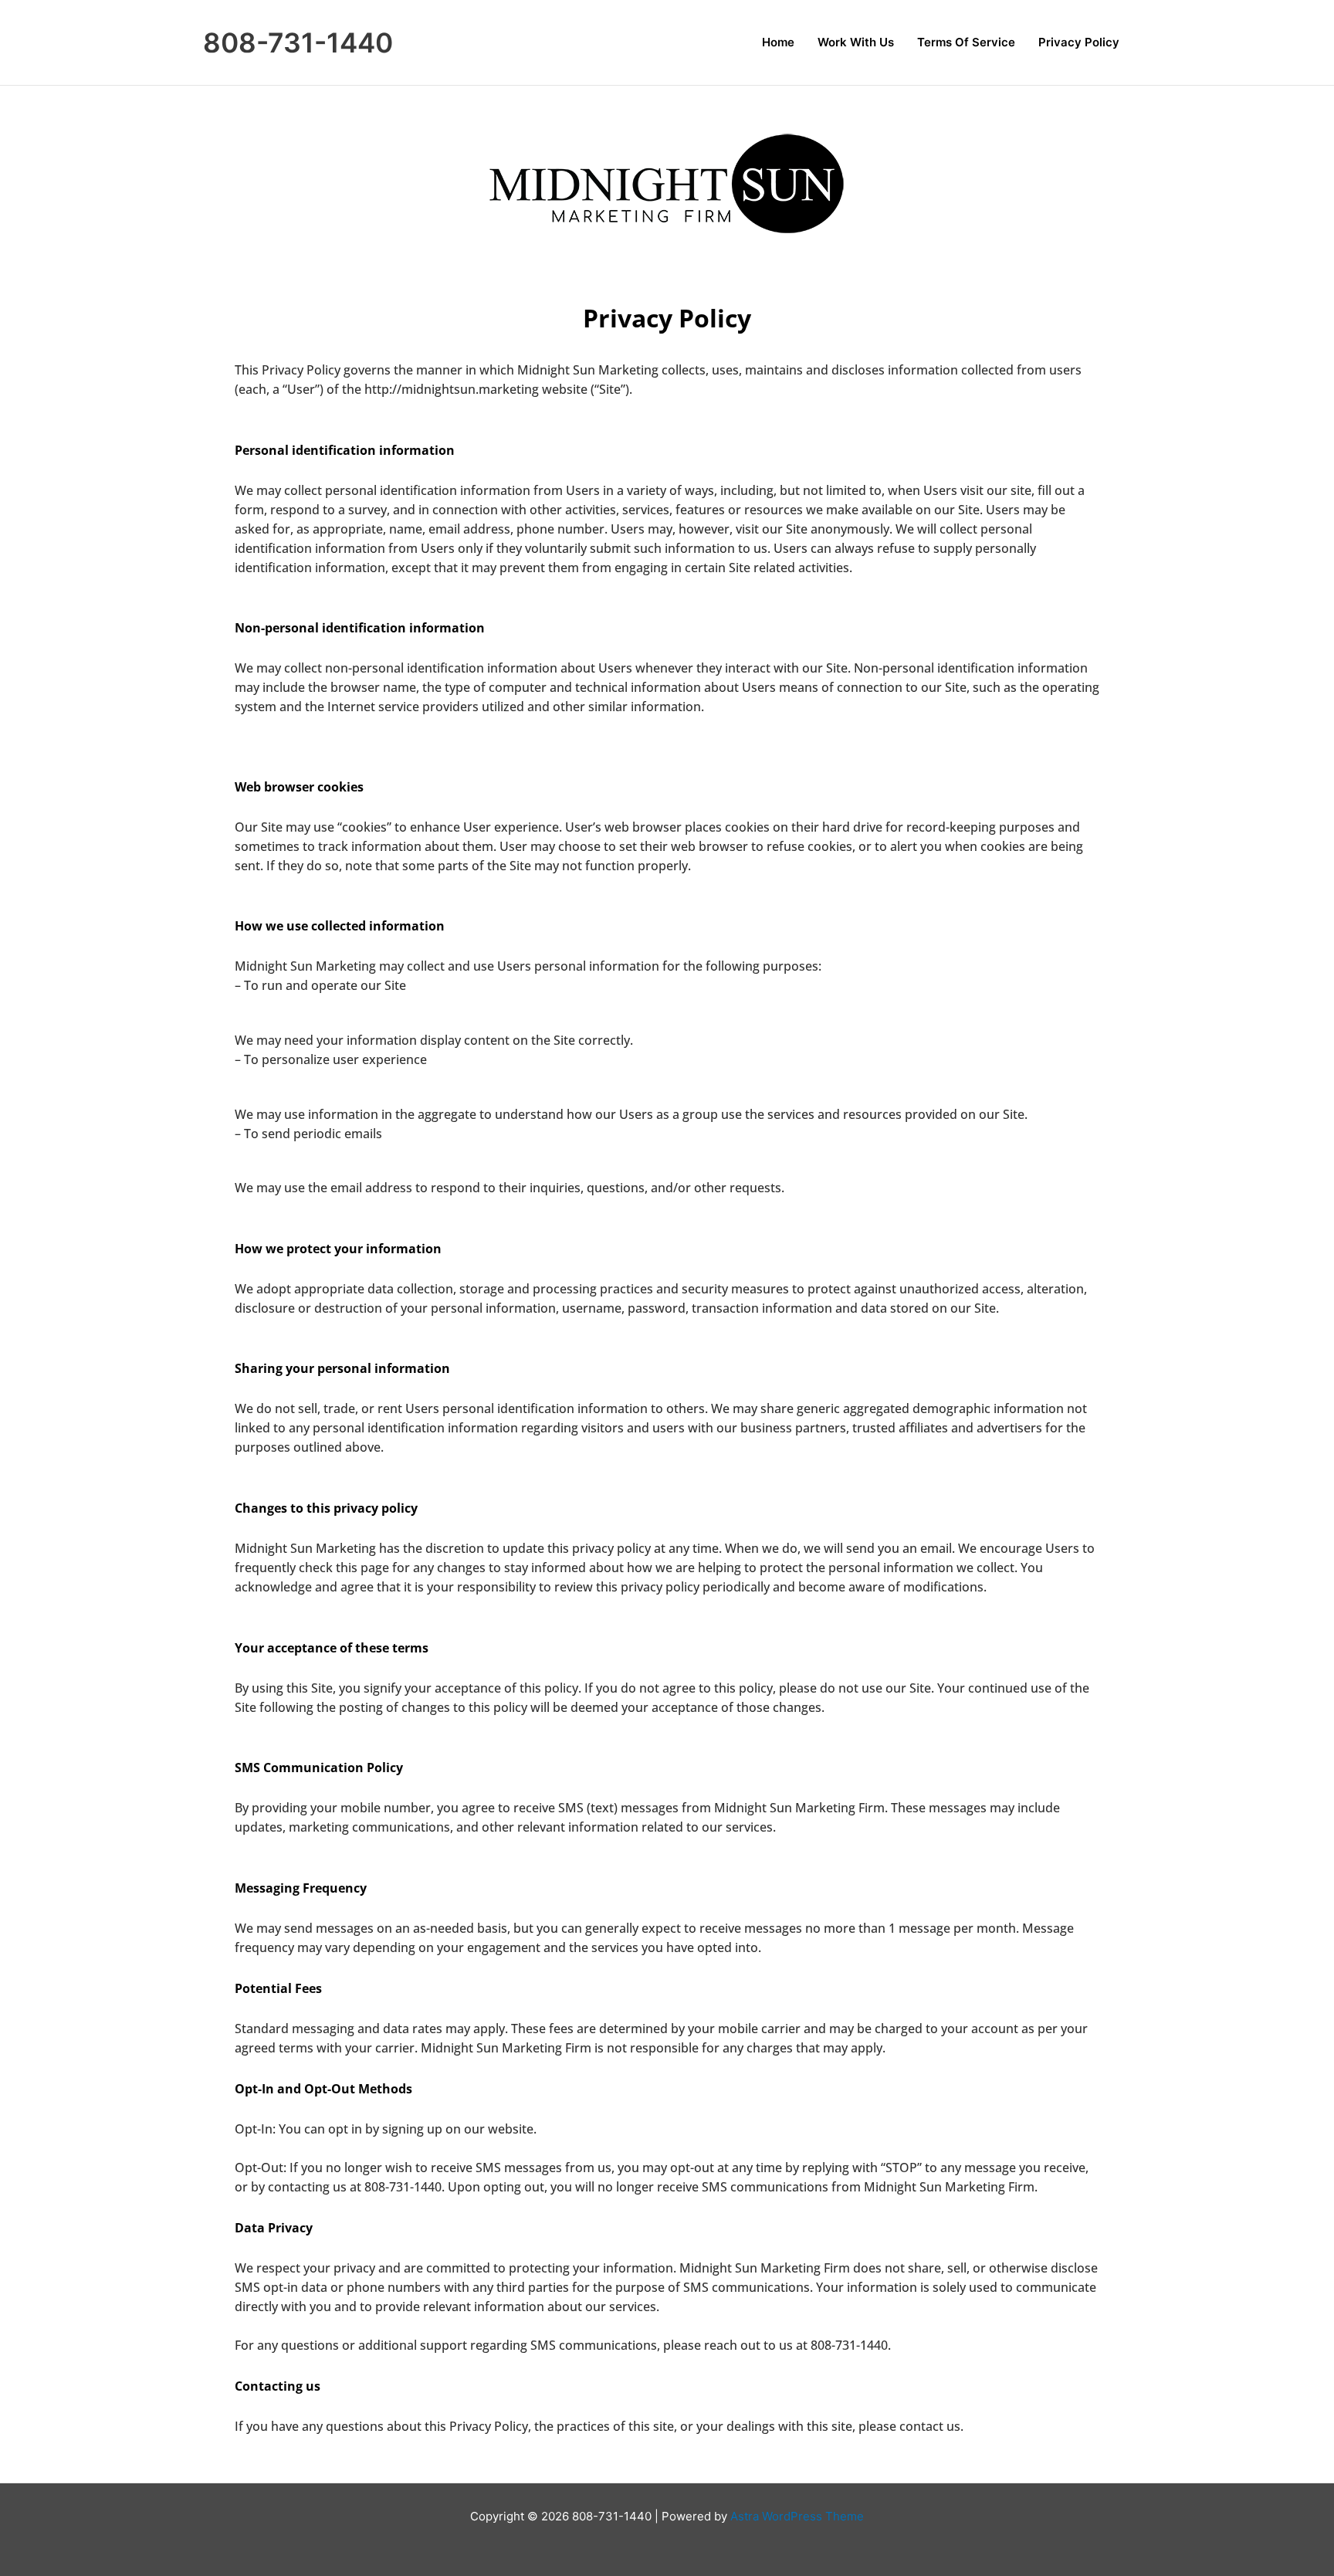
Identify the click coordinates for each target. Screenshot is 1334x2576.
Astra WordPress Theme (797, 2516)
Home (778, 42)
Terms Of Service (966, 42)
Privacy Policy (1079, 42)
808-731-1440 (298, 42)
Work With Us (856, 42)
